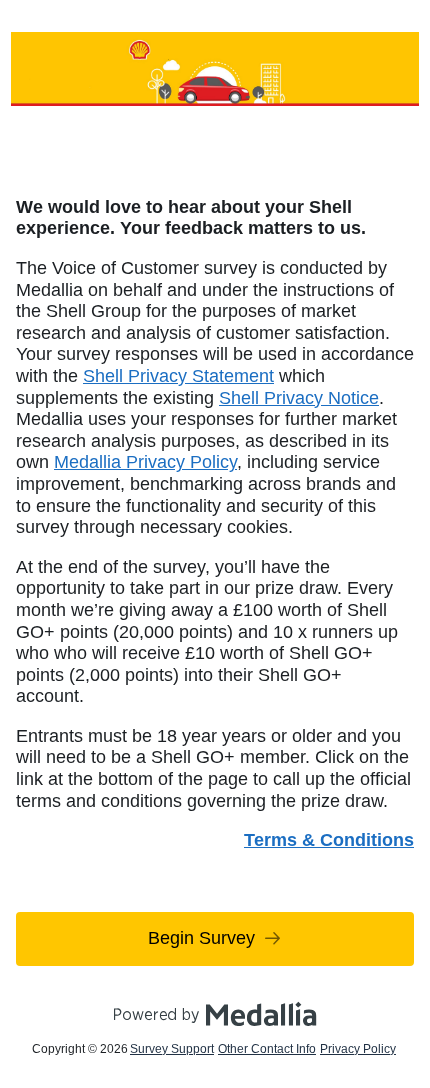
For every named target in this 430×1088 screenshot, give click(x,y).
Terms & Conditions (329, 840)
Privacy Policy (358, 1049)
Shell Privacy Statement (178, 376)
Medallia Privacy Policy (145, 462)
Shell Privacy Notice (299, 398)
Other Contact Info (267, 1049)
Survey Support (172, 1049)
